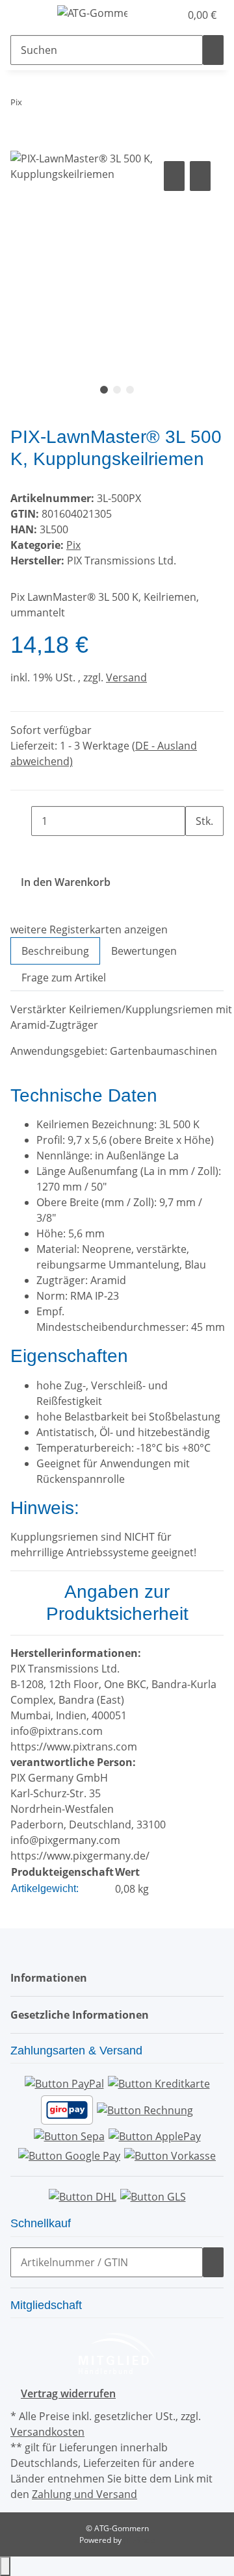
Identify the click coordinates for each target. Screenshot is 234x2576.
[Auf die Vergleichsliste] (174, 176)
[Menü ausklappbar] (27, 15)
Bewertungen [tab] (144, 951)
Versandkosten (47, 2432)
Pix (73, 545)
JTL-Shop (139, 2540)
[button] (156, 15)
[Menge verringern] (21, 821)
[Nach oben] (5, 2566)
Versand (126, 677)
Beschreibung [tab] (55, 951)
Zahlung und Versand (84, 2494)
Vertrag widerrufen (68, 2393)
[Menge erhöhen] (196, 851)
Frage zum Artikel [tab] (64, 978)
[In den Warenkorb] (21, 144)
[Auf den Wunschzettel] (200, 176)
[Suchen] (213, 50)
